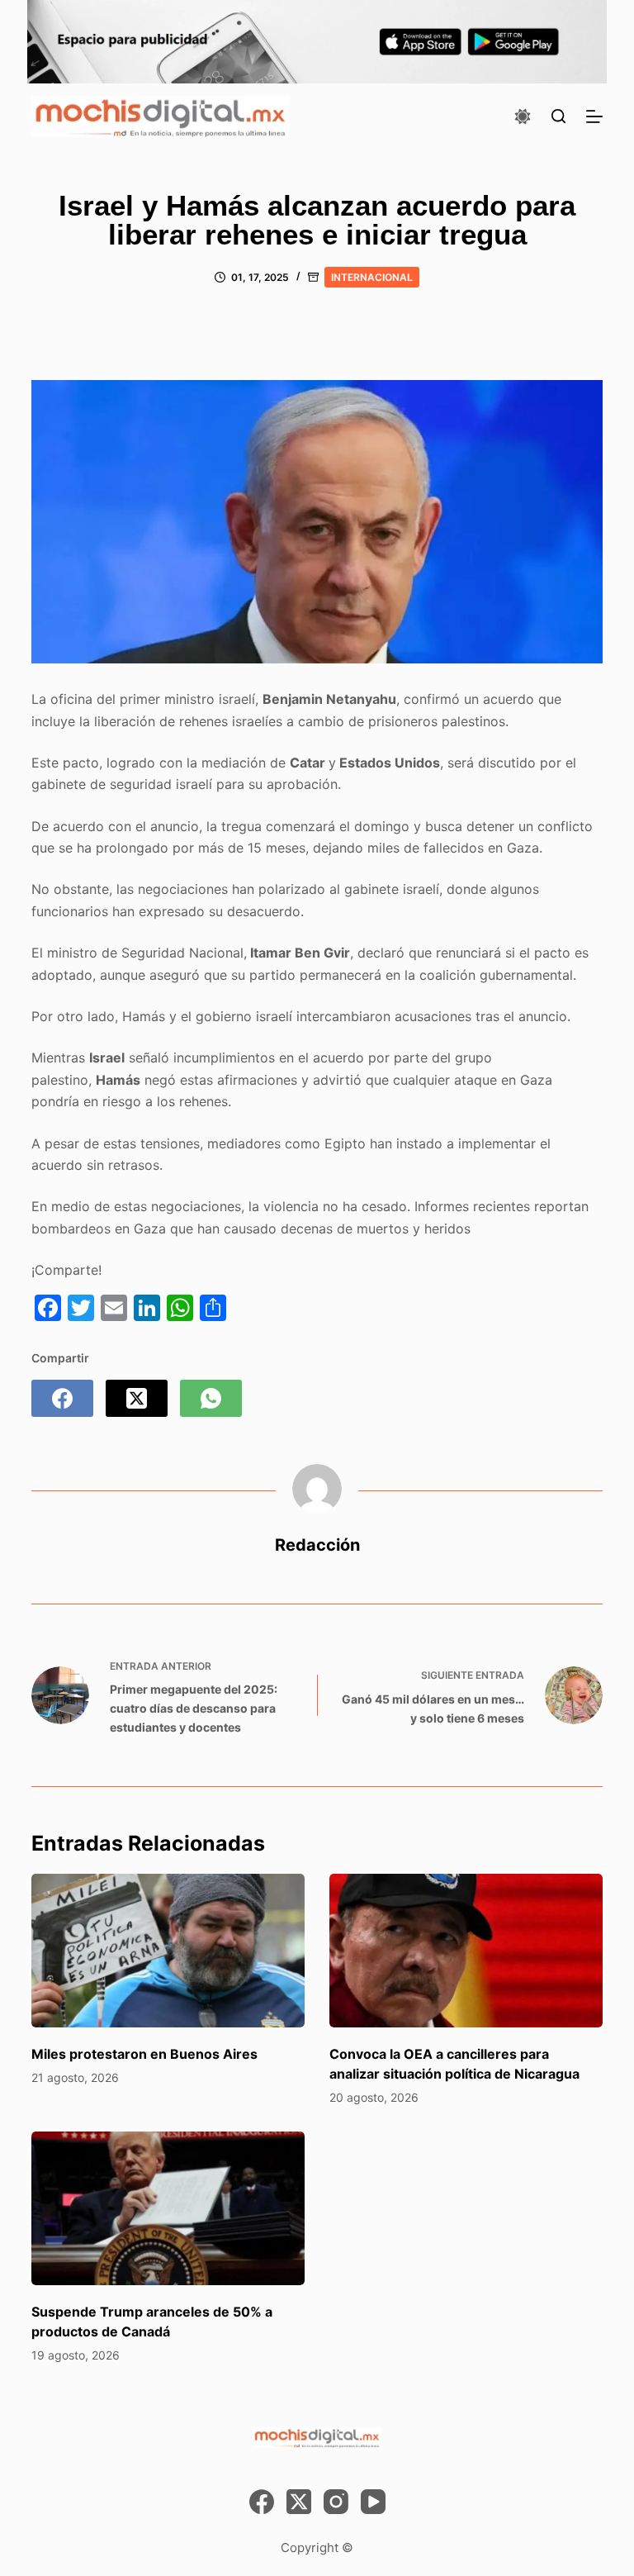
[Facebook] (62, 1398)
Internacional (372, 277)
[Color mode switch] (523, 116)
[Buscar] (558, 116)
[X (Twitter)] (137, 1398)
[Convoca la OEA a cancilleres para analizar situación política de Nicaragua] (466, 1951)
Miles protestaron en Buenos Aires (144, 2054)
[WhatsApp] (211, 1398)
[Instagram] (336, 2502)
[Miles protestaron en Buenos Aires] (168, 1951)
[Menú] (594, 116)
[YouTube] (373, 2502)
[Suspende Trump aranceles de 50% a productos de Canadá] (168, 2208)
